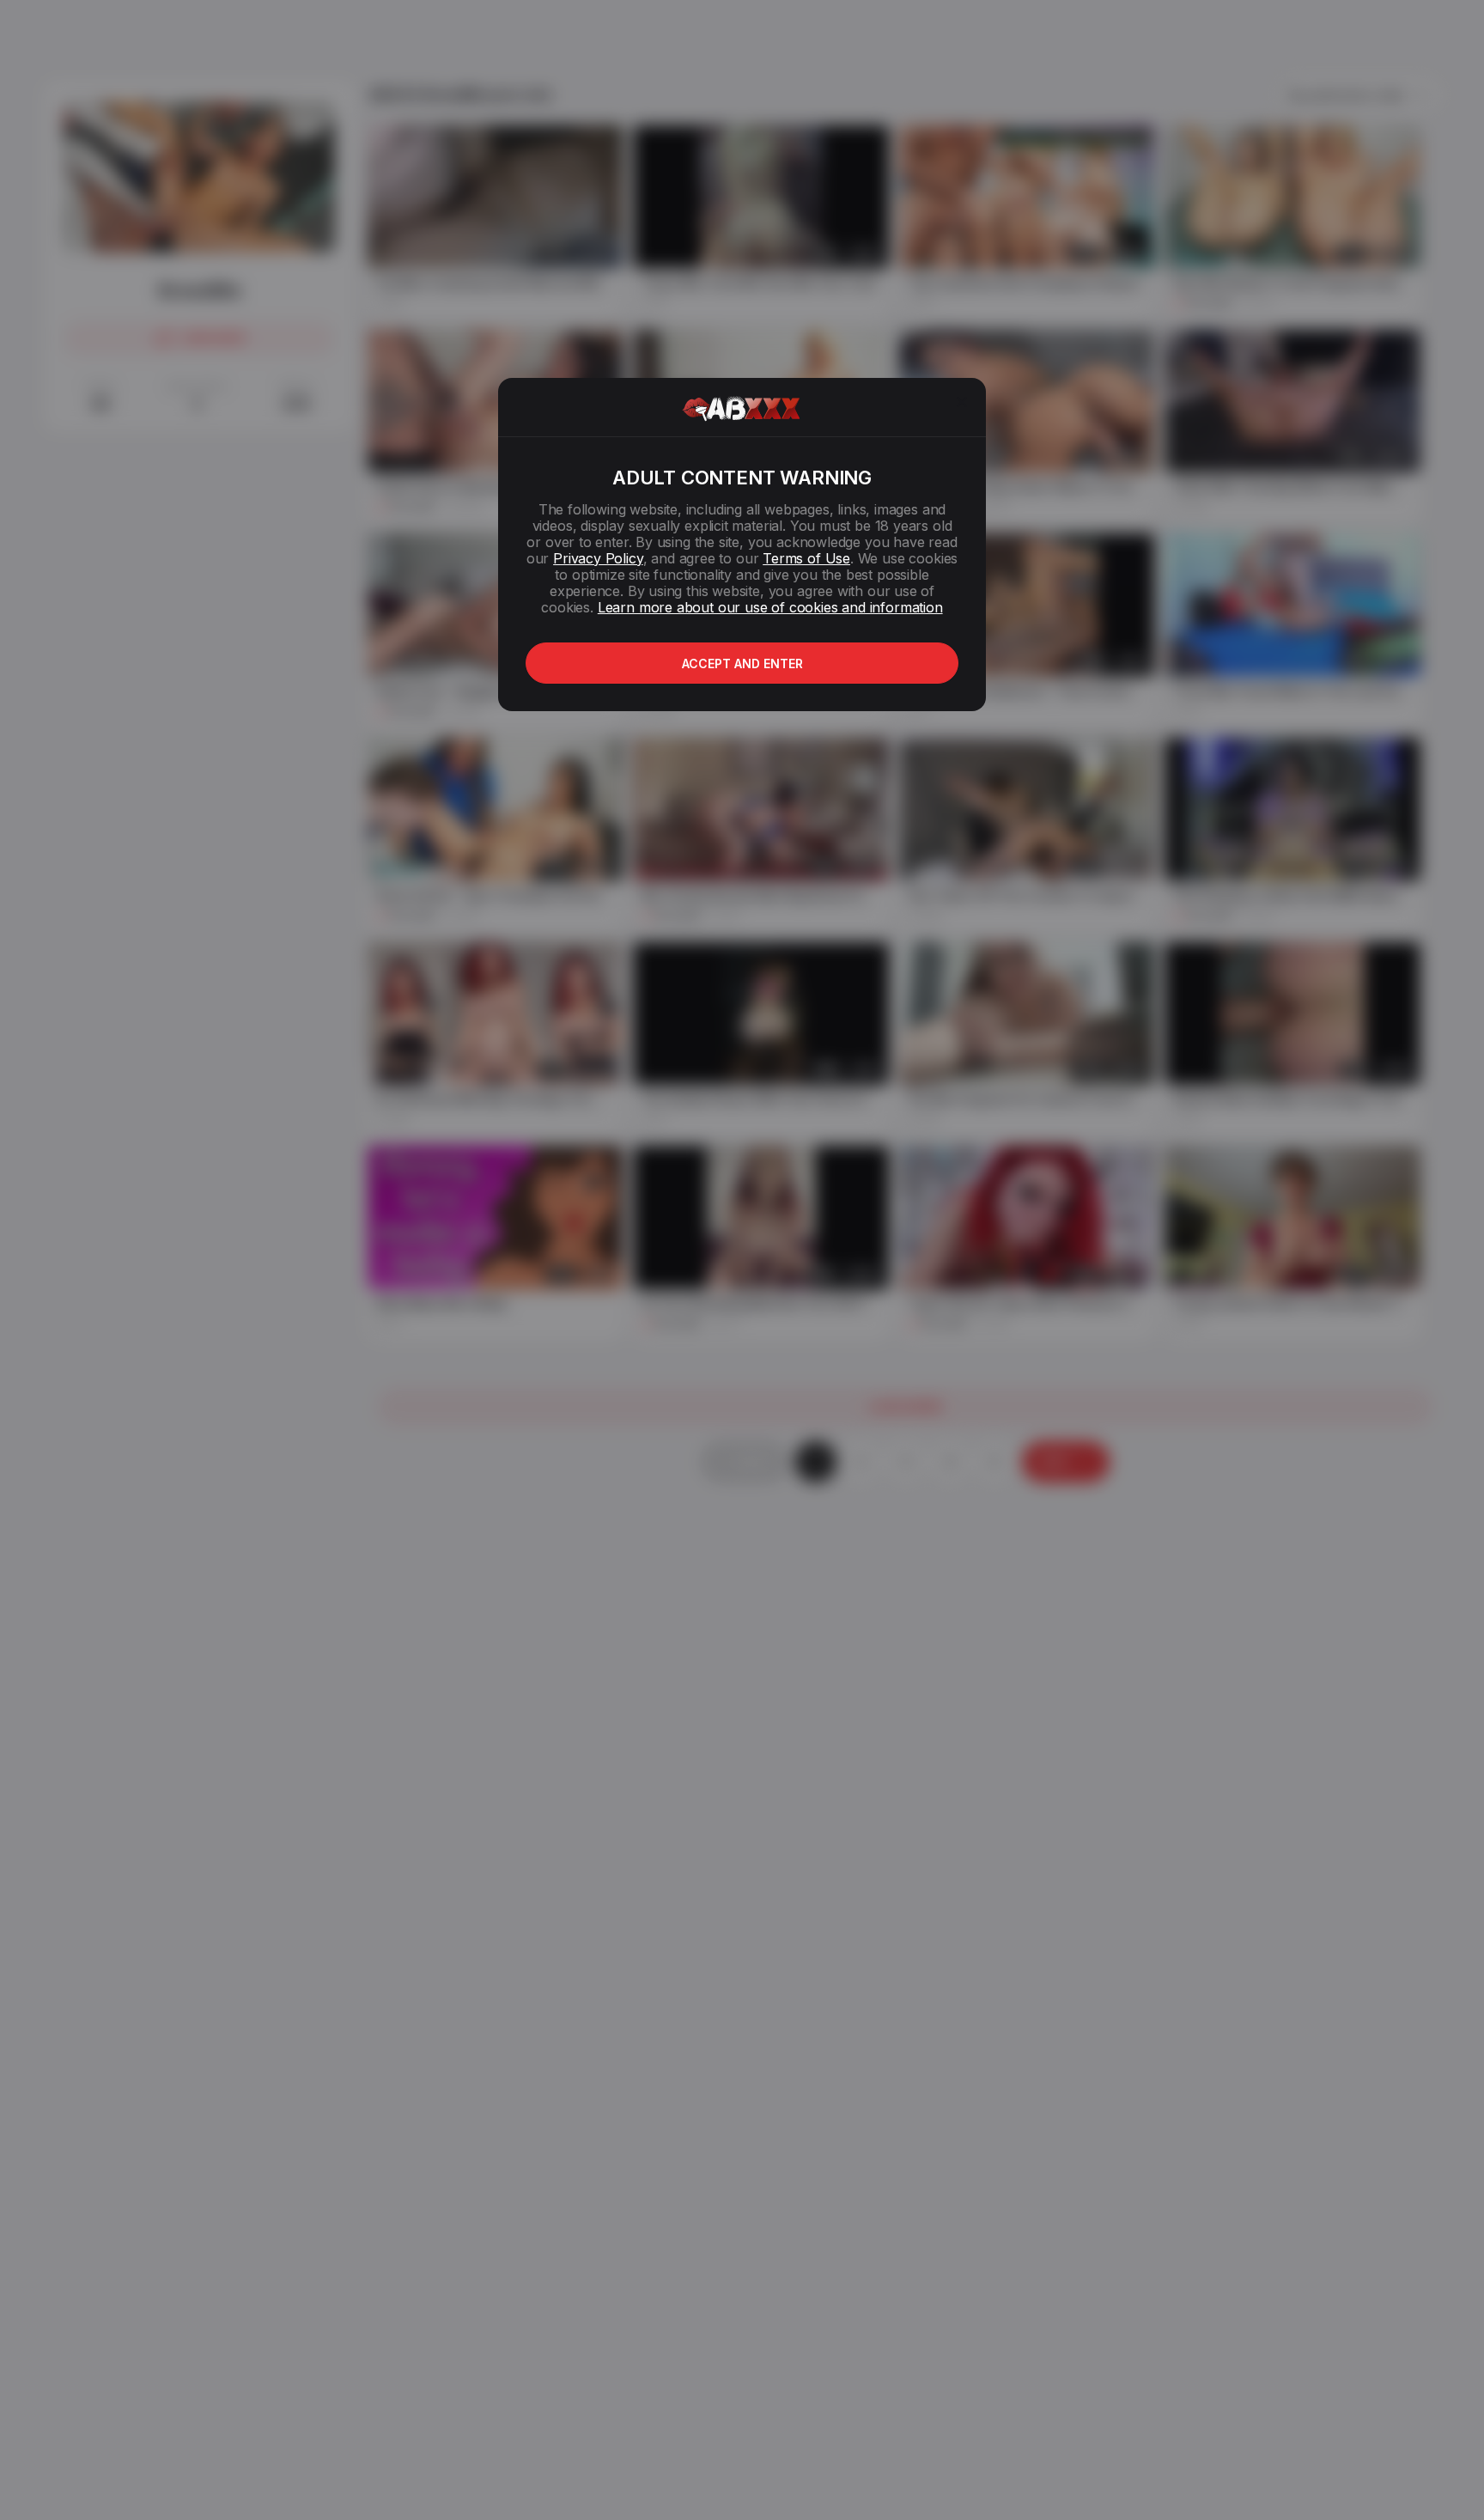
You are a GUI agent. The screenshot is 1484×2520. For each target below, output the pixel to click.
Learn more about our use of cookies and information (770, 607)
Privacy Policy (598, 558)
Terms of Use (806, 558)
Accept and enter (742, 663)
